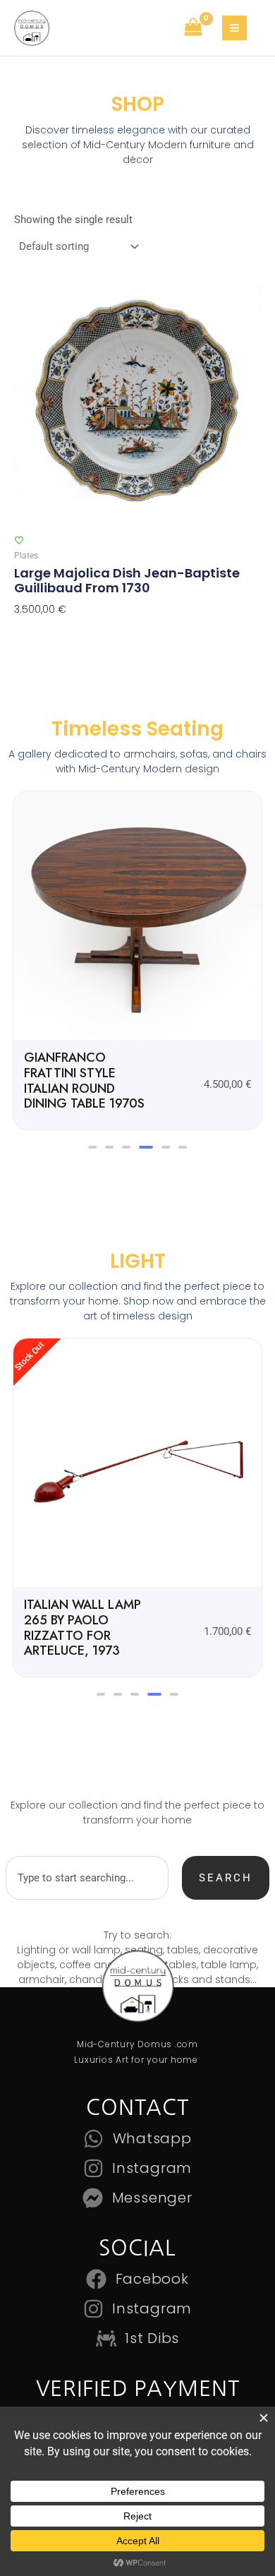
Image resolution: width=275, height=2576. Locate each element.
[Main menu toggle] (234, 28)
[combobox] (87, 1833)
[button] (92, 1132)
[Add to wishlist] (19, 540)
